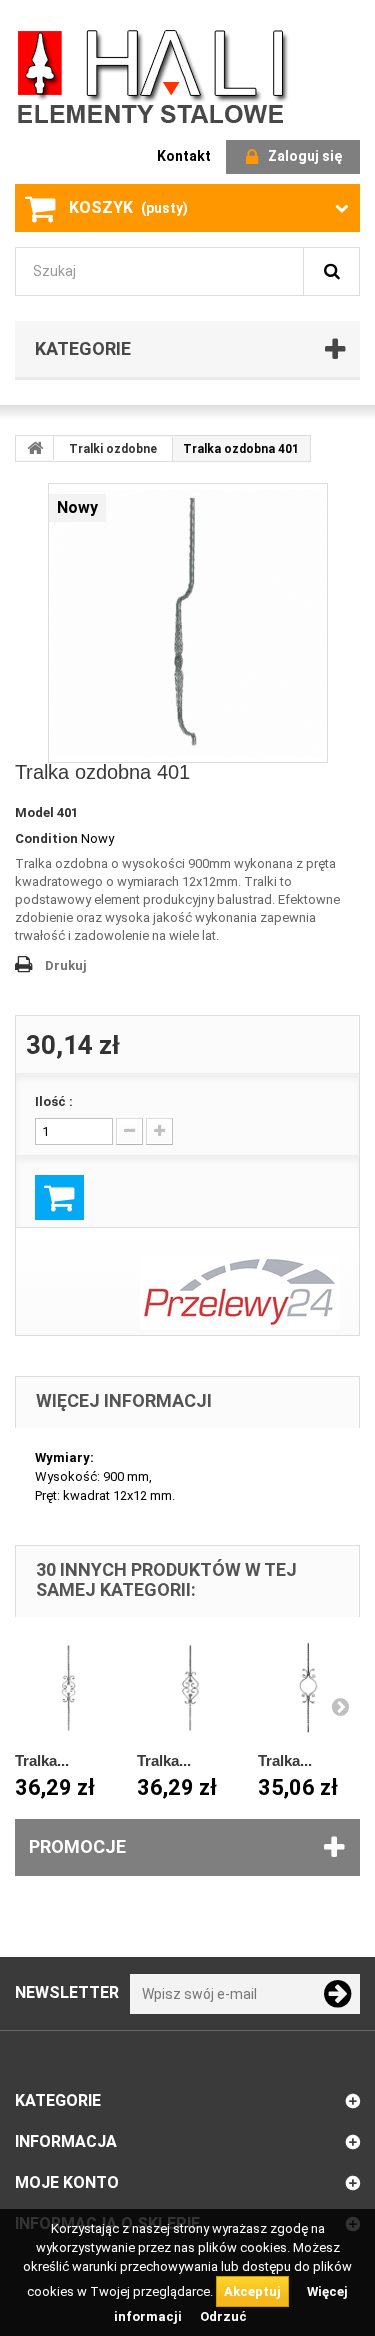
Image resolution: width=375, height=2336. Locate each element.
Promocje (77, 1846)
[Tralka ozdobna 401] (188, 623)
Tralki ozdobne (113, 449)
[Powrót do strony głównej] (35, 448)
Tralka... (42, 1760)
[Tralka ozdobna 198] (309, 1688)
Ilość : (54, 1101)
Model (34, 812)
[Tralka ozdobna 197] (188, 1688)
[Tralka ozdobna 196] (66, 1688)
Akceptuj (252, 2291)
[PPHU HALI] (155, 75)
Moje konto (67, 2182)
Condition (46, 838)
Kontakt (184, 156)
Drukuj (66, 965)
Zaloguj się (305, 156)
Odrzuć (223, 2316)
